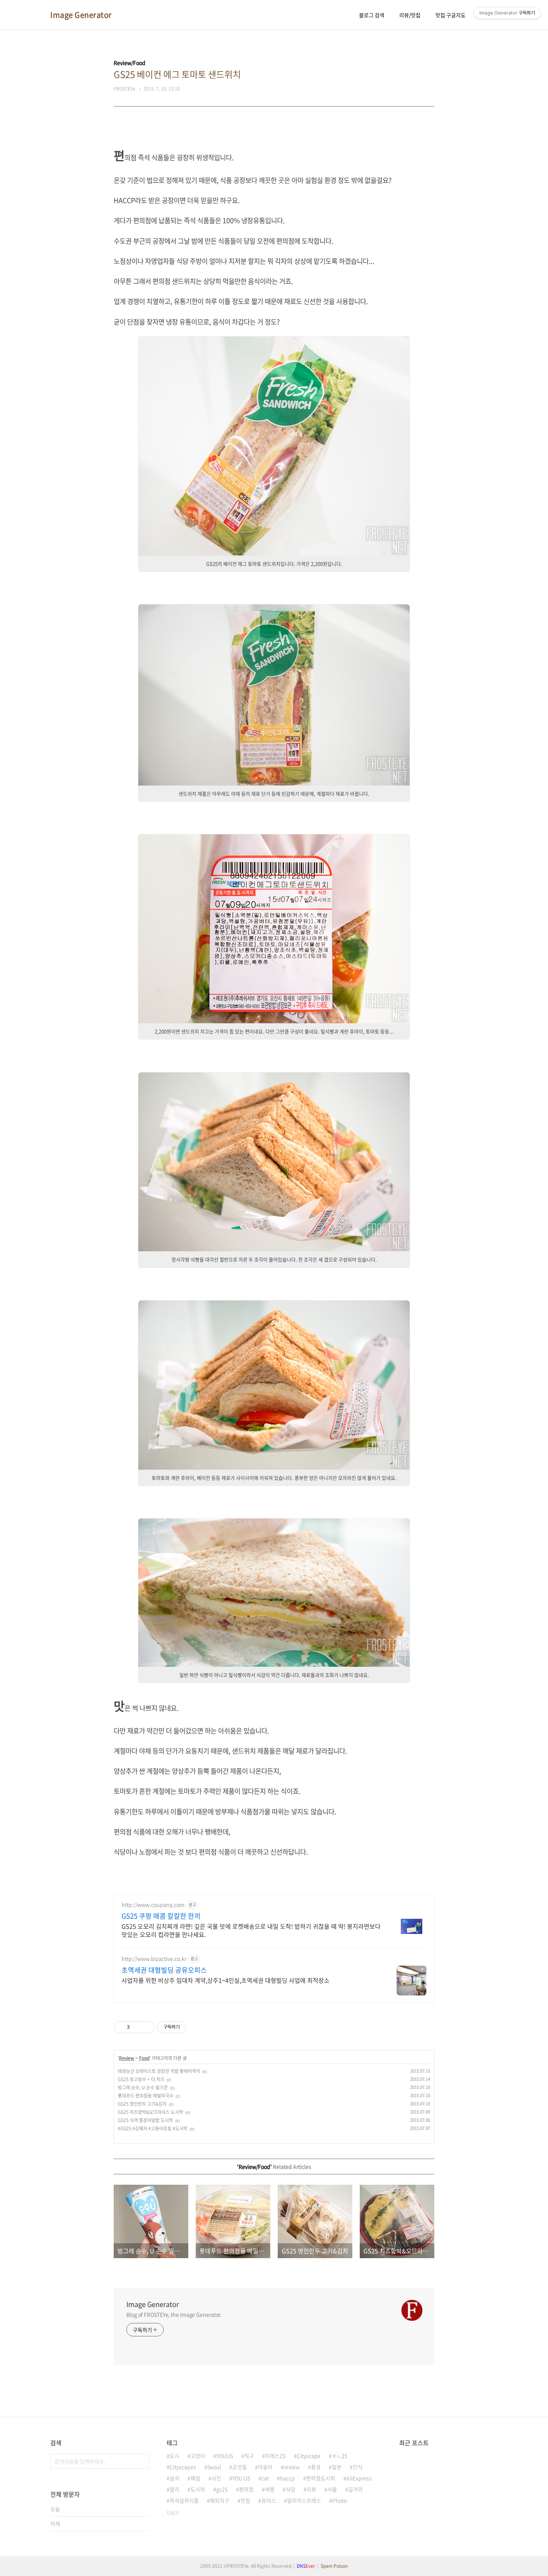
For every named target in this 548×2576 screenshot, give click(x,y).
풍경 (316, 2467)
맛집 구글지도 (451, 15)
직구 (249, 2456)
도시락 (198, 2489)
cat (265, 2478)
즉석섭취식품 (184, 2500)
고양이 (198, 2456)
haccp (287, 2478)
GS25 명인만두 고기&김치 (142, 2104)
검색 (141, 2461)
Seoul (214, 2467)
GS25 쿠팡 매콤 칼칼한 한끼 (161, 1916)
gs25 (222, 2489)
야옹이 (265, 2467)
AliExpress (359, 2478)
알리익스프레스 (304, 2500)
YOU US (241, 2478)
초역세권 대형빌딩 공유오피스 (164, 1970)
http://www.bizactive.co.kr (154, 1959)
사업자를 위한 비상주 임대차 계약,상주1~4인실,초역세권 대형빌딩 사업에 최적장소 (226, 1980)
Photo (339, 2500)
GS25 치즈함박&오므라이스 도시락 (150, 2112)
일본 (337, 2467)
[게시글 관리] (146, 2027)
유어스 (269, 2500)
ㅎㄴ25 (340, 2456)
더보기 (173, 2513)
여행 (270, 2489)
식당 (290, 2489)
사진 (216, 2478)
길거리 (355, 2489)
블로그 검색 (372, 15)
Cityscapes (183, 2467)
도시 (174, 2456)
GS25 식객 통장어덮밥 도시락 (145, 2120)
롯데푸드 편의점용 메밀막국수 (146, 2096)
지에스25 (275, 2456)
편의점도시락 (321, 2478)
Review (127, 2058)
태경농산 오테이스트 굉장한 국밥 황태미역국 (159, 2071)
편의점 (246, 2489)
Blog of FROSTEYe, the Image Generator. (174, 2314)
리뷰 (311, 2489)
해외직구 (220, 2500)
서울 (332, 2489)
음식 (174, 2478)
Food (144, 2058)
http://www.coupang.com (153, 1905)
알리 (174, 2489)
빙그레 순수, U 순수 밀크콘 (143, 2087)
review (292, 2467)
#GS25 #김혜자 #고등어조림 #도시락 (153, 2128)
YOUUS (225, 2456)
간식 (358, 2467)
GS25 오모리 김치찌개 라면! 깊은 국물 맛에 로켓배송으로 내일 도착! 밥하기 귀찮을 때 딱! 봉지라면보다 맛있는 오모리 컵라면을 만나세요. (251, 1930)
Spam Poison (334, 2566)
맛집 (245, 2500)
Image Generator (81, 15)
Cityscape (309, 2456)
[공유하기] (137, 2027)
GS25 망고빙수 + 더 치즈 (141, 2079)
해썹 (195, 2478)
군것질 (240, 2467)
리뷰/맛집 (410, 15)
